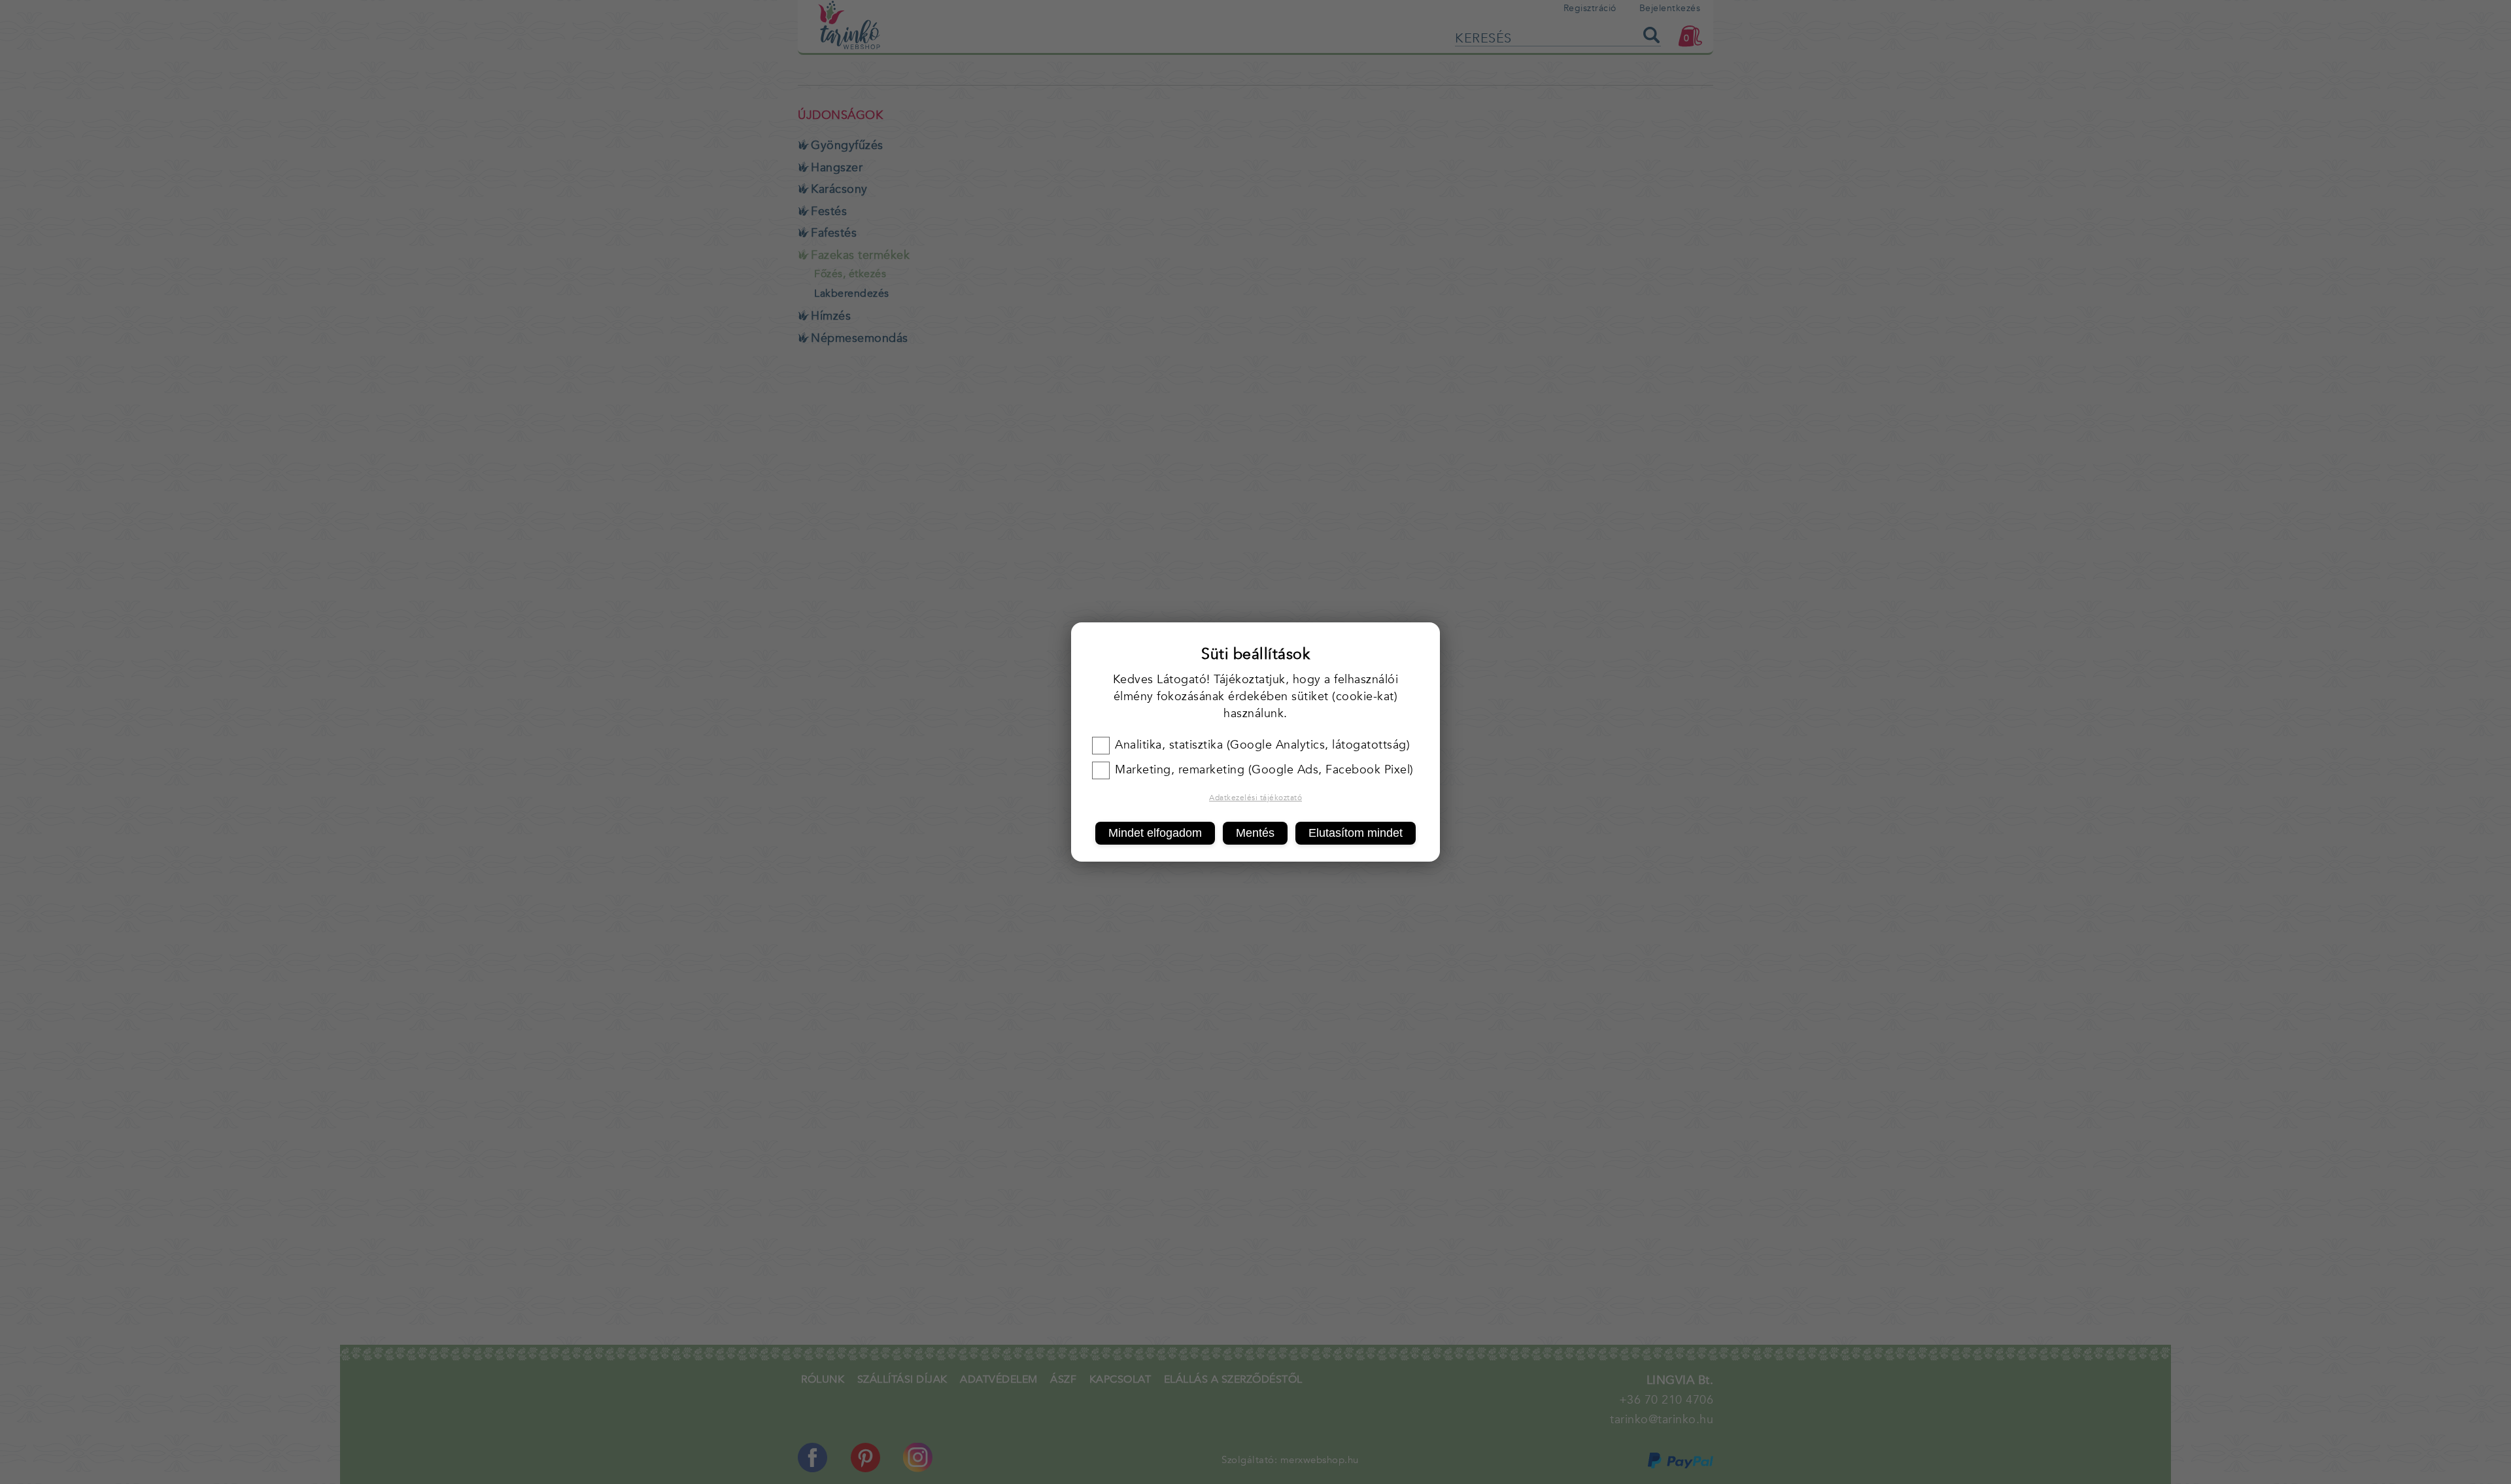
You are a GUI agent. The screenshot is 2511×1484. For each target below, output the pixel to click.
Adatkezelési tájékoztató (1255, 798)
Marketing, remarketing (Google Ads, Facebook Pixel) (1264, 770)
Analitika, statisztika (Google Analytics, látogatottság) (1262, 745)
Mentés (1255, 833)
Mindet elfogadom (1155, 833)
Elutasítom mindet (1356, 833)
